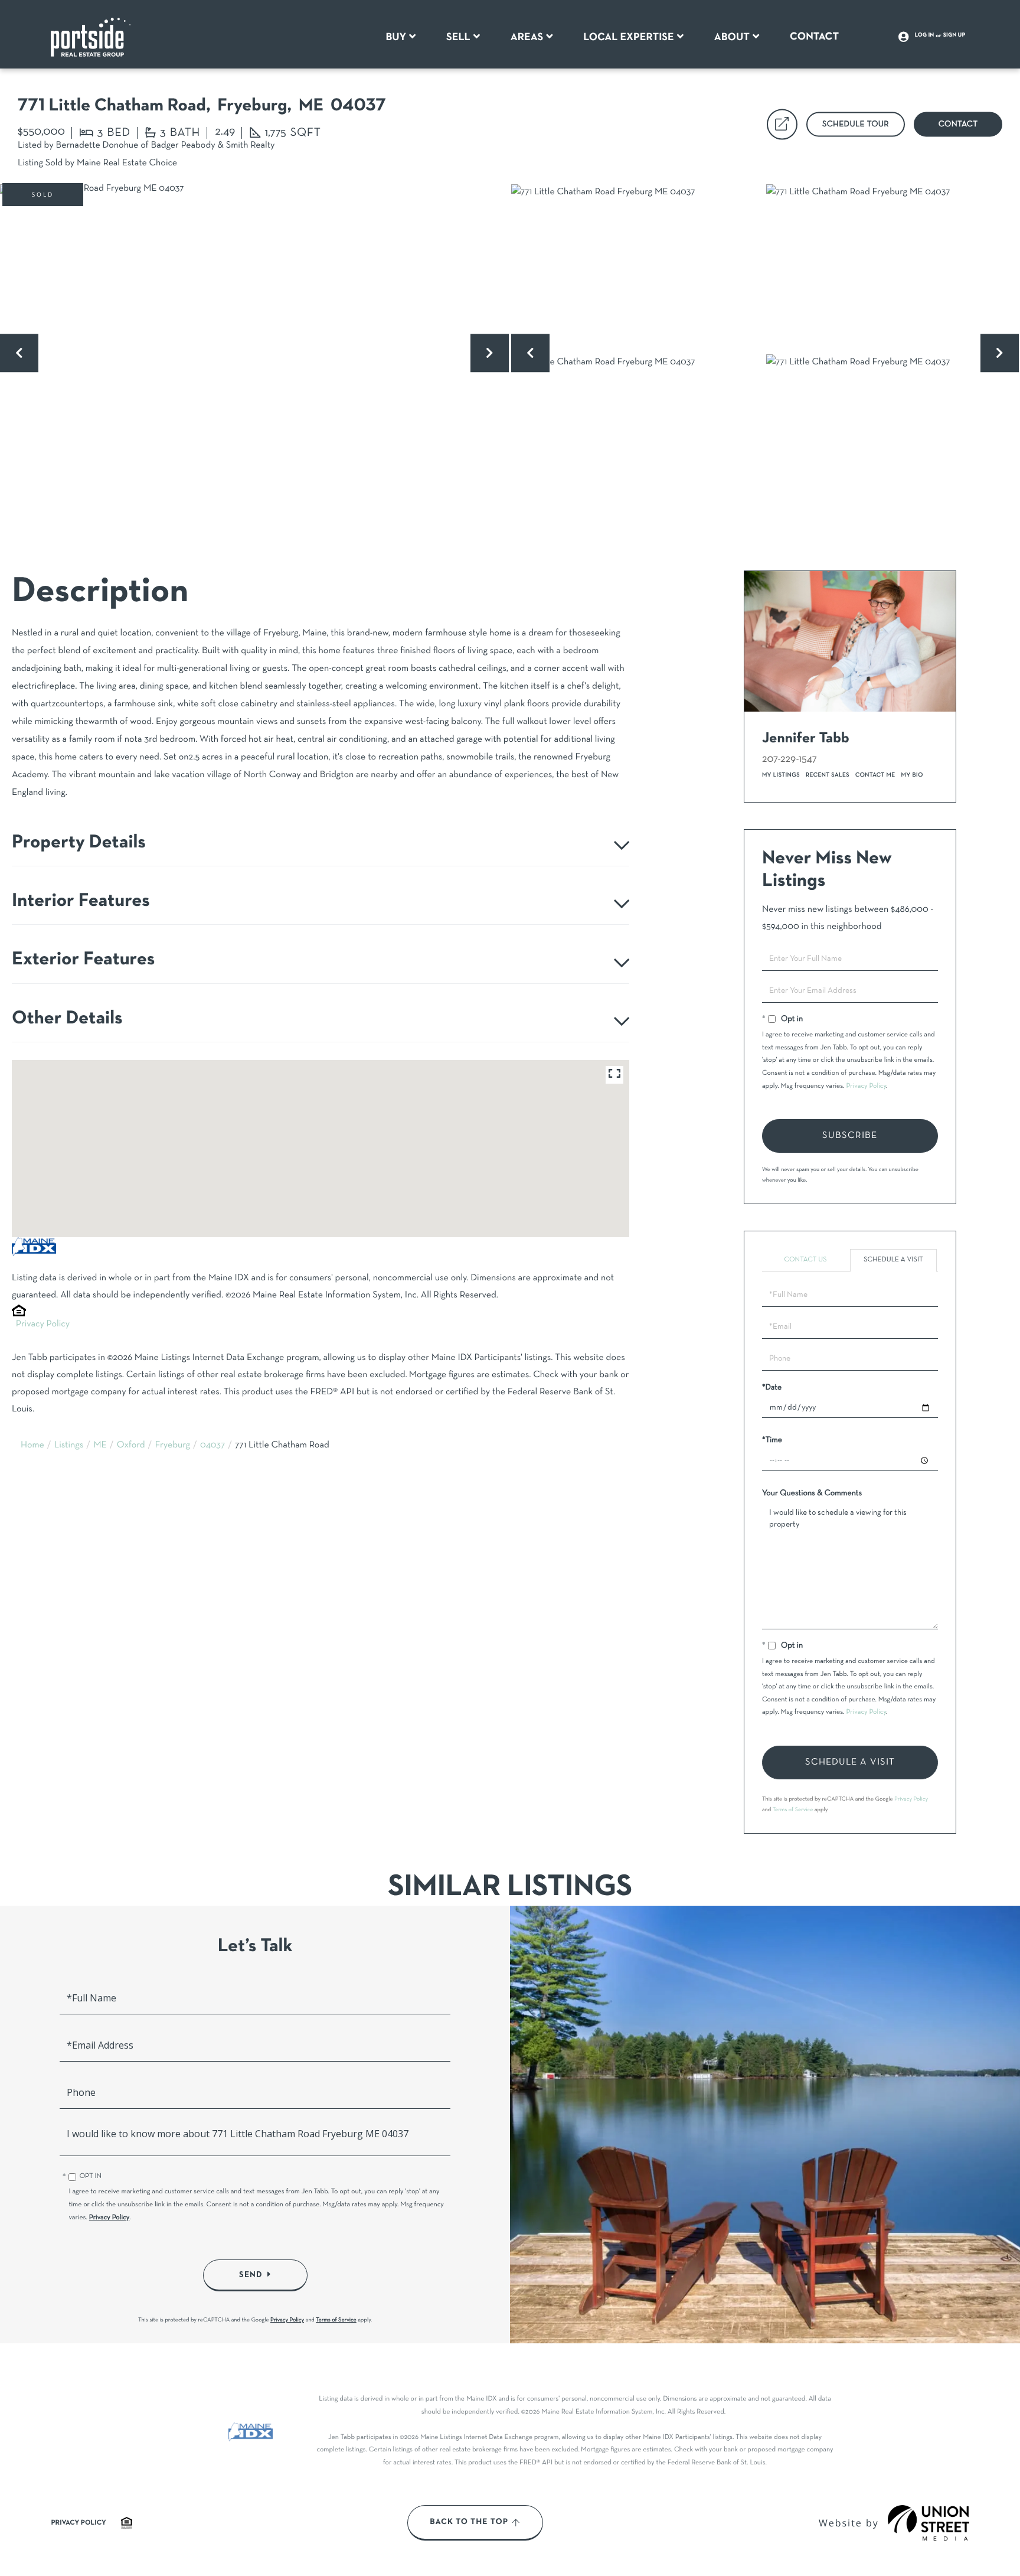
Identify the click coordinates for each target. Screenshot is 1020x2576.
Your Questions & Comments (812, 1493)
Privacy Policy (43, 1325)
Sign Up (954, 35)
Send (251, 2275)
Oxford (131, 1446)
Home (32, 1446)
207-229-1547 (789, 759)
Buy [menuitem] (396, 37)
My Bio (912, 775)
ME (100, 1446)
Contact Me (875, 775)
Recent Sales (828, 775)
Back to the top (469, 2522)
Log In (925, 35)
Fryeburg (172, 1446)
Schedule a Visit (893, 1260)
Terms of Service (793, 1810)
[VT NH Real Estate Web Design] (929, 2523)
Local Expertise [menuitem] (628, 37)
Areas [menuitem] (527, 37)
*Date (772, 1388)
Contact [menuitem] (814, 37)
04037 (212, 1446)
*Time (772, 1440)
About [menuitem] (732, 37)
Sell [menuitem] (458, 37)
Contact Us (805, 1260)
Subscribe (850, 1136)
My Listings (781, 775)
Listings (69, 1446)
